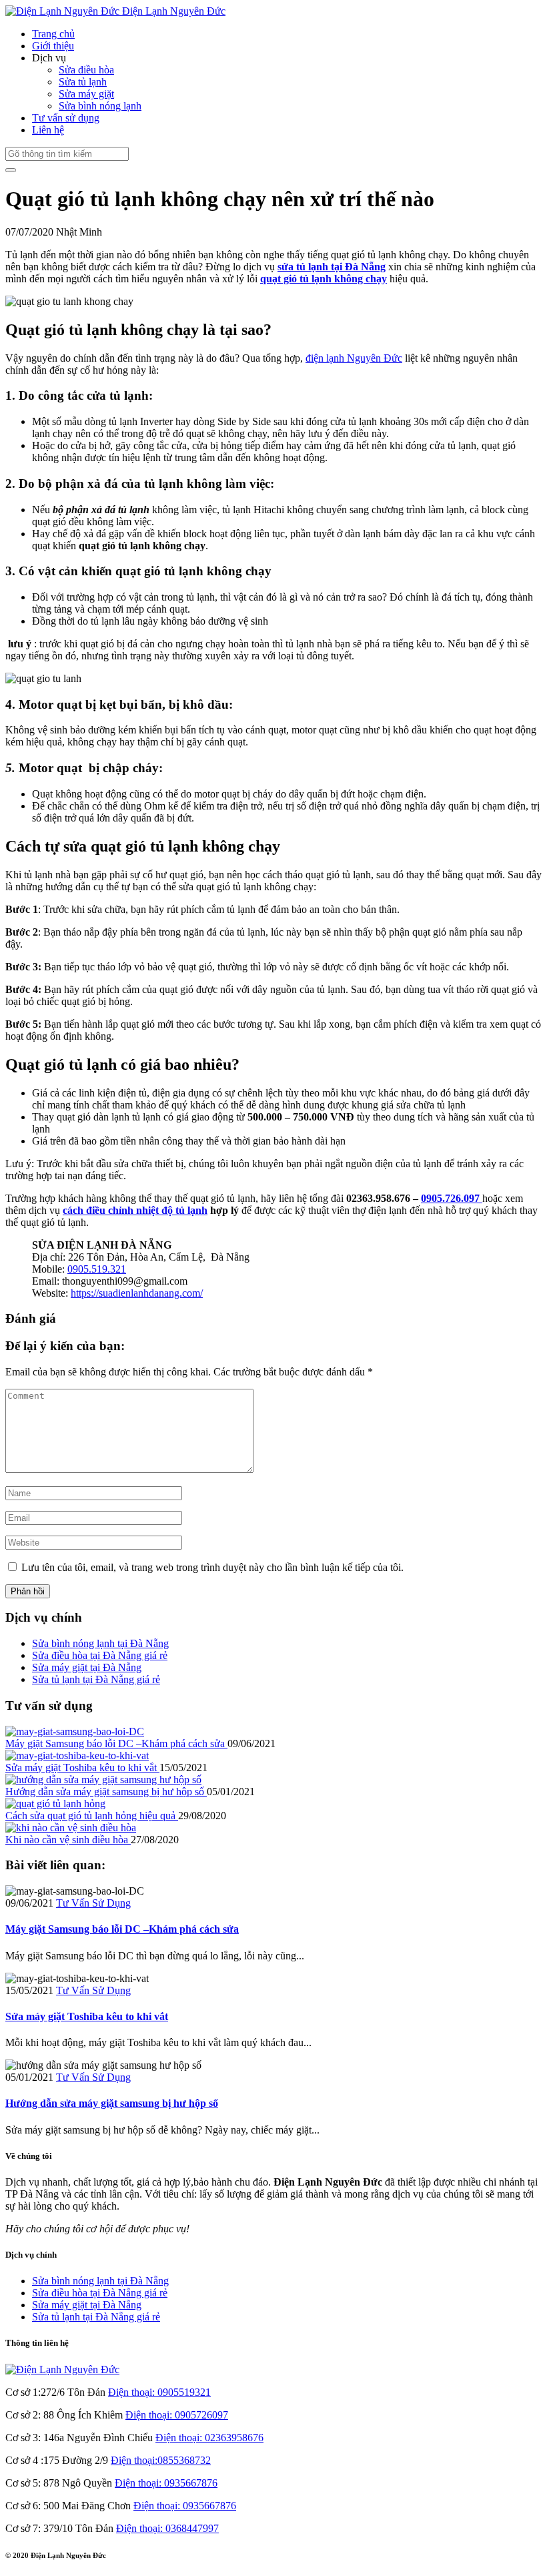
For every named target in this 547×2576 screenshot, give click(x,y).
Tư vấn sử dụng (66, 118)
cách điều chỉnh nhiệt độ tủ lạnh (135, 1210)
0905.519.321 (97, 1269)
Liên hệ (48, 130)
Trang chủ (53, 34)
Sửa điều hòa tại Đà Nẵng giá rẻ (100, 1655)
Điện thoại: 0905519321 (159, 2392)
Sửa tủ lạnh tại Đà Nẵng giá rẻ (96, 1679)
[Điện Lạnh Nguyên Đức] (62, 2369)
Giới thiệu (53, 46)
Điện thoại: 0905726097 (177, 2415)
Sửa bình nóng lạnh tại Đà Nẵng (100, 1643)
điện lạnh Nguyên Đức (354, 358)
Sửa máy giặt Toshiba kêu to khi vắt (82, 1767)
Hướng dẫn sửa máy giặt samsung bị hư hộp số (106, 1792)
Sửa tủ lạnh (83, 82)
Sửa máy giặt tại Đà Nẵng (87, 1667)
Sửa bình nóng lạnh (100, 106)
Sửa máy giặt (86, 94)
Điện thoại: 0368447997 (167, 2528)
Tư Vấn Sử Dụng (93, 1903)
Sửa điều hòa (86, 70)
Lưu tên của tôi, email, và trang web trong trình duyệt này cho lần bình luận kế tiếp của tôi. (212, 1567)
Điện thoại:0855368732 (161, 2460)
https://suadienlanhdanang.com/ (137, 1293)
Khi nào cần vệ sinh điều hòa (68, 1840)
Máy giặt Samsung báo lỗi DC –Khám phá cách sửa (116, 1743)
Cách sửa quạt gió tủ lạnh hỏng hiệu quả (92, 1816)
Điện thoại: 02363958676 (209, 2438)
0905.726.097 (452, 1198)
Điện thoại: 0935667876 (166, 2483)
